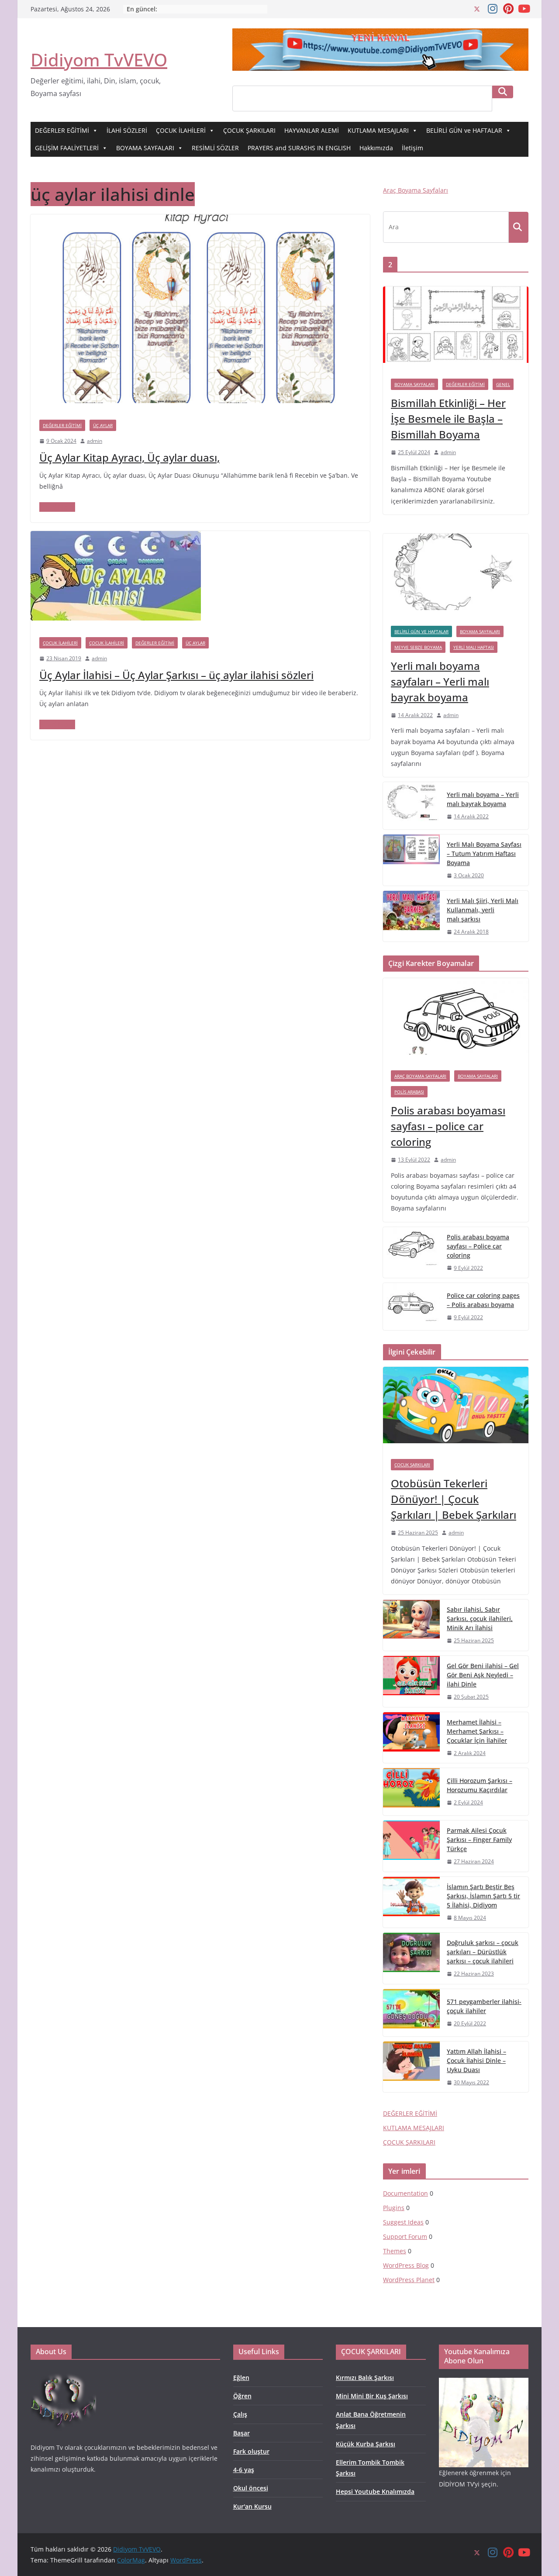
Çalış (240, 2414)
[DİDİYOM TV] (63, 2374)
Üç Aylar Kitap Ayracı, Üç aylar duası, (129, 457)
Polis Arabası (409, 1092)
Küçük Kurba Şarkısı (366, 2444)
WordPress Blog (406, 2265)
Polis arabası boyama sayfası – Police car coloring (478, 1246)
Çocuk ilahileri (60, 643)
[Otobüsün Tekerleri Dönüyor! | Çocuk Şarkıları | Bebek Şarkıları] (456, 1409)
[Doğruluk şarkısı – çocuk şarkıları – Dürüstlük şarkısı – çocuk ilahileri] (411, 1958)
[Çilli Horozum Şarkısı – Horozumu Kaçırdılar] (411, 1792)
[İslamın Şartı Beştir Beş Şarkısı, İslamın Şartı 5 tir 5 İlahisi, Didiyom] (411, 1902)
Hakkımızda (376, 148)
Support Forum (405, 2236)
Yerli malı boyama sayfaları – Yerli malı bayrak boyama (440, 681)
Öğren (242, 2396)
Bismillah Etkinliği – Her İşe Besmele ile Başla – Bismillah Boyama (448, 419)
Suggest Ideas (403, 2222)
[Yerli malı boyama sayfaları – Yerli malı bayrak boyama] (456, 576)
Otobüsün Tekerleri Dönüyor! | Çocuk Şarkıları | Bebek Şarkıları (454, 1499)
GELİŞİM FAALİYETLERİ (67, 148)
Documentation (405, 2193)
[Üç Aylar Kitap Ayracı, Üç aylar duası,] (200, 221)
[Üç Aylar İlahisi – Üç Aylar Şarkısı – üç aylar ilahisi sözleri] (116, 537)
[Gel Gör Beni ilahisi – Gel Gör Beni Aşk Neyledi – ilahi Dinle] (411, 1681)
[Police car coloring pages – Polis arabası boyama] (411, 1307)
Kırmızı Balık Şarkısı (365, 2378)
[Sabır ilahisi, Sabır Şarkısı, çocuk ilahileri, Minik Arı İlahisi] (411, 1625)
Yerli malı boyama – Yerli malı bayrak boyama (483, 799)
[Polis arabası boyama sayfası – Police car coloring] (411, 1253)
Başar (242, 2433)
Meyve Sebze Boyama (418, 647)
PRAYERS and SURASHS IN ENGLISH (299, 148)
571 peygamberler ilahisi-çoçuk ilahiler (484, 2006)
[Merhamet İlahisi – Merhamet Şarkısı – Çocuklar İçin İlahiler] (411, 1738)
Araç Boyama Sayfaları (416, 190)
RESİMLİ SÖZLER (215, 148)
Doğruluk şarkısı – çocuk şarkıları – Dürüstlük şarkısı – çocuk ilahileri (483, 1952)
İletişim (412, 148)
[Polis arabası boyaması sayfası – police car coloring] (456, 1020)
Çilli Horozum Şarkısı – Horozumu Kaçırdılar (480, 1785)
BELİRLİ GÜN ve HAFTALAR (464, 130)
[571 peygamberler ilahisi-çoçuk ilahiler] (411, 2013)
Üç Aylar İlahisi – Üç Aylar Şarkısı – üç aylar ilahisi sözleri (176, 675)
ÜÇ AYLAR (103, 425)
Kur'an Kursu (252, 2506)
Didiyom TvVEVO (99, 60)
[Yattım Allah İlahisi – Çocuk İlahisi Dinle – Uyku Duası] (411, 2067)
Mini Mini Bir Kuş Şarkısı (372, 2396)
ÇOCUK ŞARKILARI (249, 130)
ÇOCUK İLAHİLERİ (181, 130)
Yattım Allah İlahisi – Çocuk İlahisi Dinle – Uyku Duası (476, 2060)
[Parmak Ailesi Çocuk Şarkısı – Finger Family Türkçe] (411, 1846)
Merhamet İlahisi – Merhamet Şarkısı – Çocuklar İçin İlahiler (477, 1731)
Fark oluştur (251, 2451)
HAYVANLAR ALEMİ (312, 130)
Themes (395, 2251)
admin (95, 441)
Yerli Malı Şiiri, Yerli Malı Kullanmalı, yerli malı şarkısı (483, 910)
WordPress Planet (409, 2280)
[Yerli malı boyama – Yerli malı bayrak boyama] (411, 806)
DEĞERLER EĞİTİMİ (62, 130)
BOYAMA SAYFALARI (145, 148)
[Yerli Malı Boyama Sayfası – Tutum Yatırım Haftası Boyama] (411, 860)
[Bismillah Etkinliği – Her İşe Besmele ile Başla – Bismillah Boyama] (456, 329)
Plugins (394, 2208)
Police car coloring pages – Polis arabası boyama (483, 1300)
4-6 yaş (244, 2470)
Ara (503, 92)
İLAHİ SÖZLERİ (127, 130)
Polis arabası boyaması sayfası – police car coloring (448, 1126)
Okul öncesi (251, 2488)
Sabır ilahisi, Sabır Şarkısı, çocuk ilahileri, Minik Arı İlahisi (480, 1619)
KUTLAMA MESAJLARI (378, 130)
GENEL (503, 384)
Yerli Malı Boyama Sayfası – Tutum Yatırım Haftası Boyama (484, 853)
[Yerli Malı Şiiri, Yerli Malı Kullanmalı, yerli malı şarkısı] (411, 916)
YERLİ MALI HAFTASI (474, 647)
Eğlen (241, 2378)
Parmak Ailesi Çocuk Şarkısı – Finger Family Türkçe (479, 1840)
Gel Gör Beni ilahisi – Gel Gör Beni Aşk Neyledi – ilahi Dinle (483, 1675)
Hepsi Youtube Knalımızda (375, 2492)
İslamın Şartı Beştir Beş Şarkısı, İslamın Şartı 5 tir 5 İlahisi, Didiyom (483, 1896)
